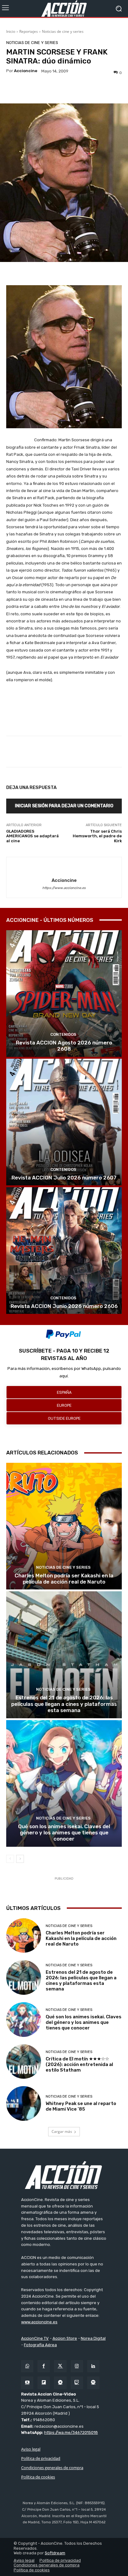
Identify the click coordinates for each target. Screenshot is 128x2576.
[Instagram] (77, 2366)
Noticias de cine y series (63, 31)
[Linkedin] (93, 2366)
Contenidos (63, 1034)
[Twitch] (77, 2383)
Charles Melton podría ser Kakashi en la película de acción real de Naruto (64, 1579)
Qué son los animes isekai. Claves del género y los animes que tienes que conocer (64, 1833)
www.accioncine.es (39, 2322)
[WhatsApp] (27, 2366)
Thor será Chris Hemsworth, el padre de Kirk (97, 836)
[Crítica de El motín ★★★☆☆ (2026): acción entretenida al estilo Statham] (24, 2062)
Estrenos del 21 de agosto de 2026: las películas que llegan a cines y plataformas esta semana (64, 1704)
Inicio (11, 31)
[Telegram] (60, 2383)
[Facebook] (44, 2366)
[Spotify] (93, 2383)
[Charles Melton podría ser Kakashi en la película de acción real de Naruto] (64, 1526)
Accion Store (65, 2338)
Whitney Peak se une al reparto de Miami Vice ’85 (81, 2106)
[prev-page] (10, 1859)
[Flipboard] (44, 2383)
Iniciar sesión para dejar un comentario (64, 806)
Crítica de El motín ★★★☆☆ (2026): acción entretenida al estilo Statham (79, 2064)
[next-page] (20, 1859)
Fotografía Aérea (40, 2345)
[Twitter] (60, 2366)
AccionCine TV (35, 2338)
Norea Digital (93, 2338)
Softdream (55, 2553)
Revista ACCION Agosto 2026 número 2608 (64, 1046)
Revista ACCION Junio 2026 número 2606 (64, 1306)
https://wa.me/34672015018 (71, 2432)
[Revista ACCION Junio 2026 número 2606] (64, 1251)
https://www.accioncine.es (64, 888)
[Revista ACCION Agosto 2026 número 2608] (64, 994)
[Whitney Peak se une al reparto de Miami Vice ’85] (24, 2103)
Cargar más (62, 2131)
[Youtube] (27, 2383)
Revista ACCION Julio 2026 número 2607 (64, 1178)
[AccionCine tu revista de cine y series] (64, 2175)
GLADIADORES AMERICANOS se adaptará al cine (32, 836)
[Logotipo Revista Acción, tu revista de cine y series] (64, 9)
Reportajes (29, 31)
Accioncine (26, 71)
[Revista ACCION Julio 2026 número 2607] (64, 1122)
